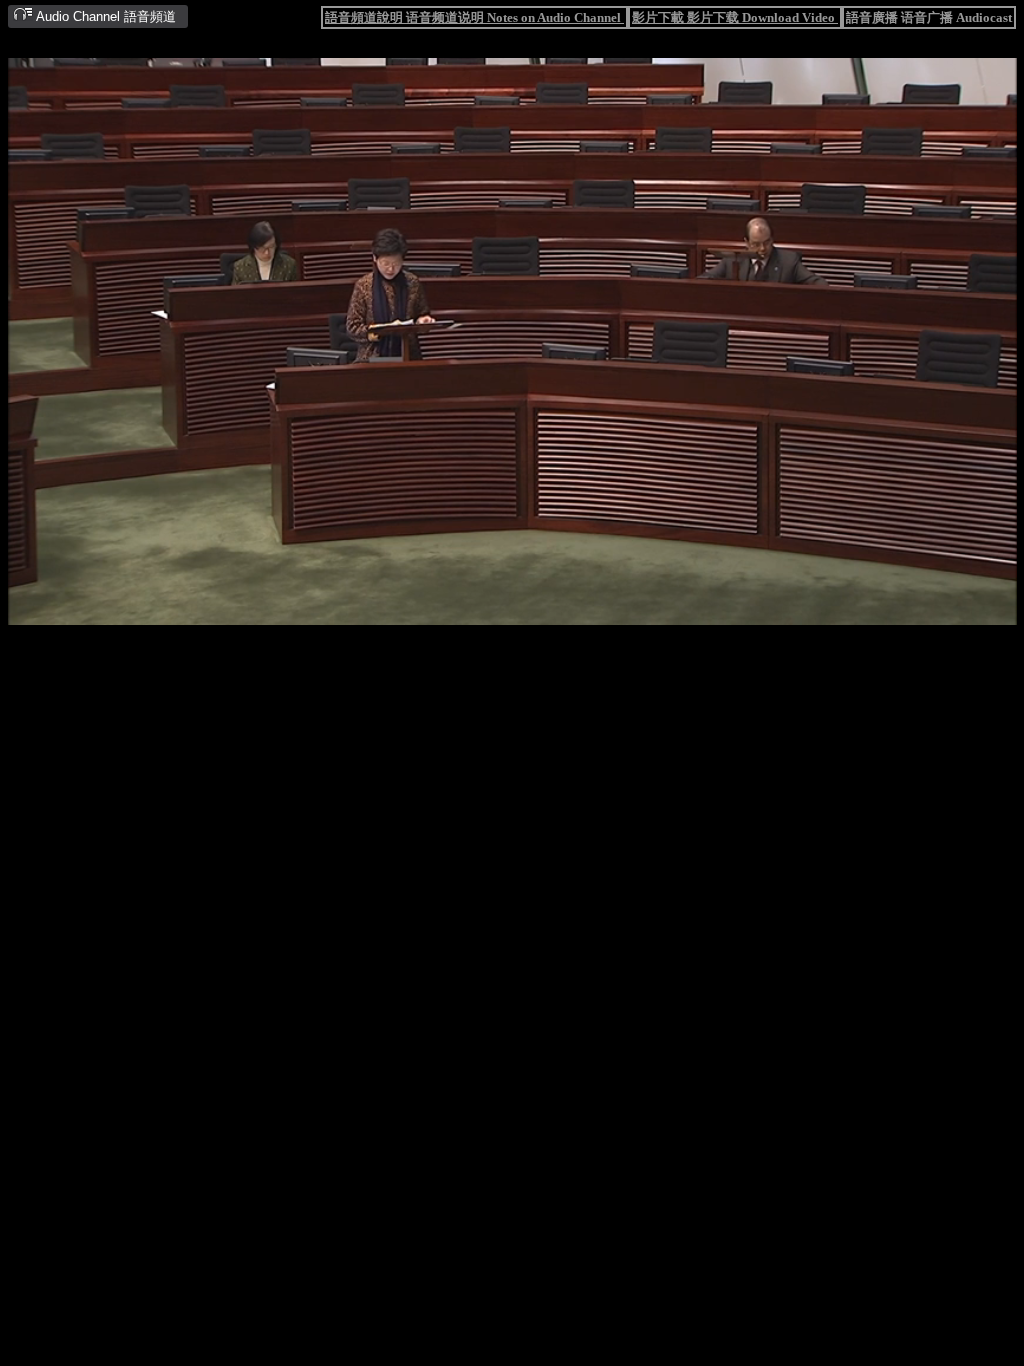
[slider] (447, 610)
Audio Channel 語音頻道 (104, 16)
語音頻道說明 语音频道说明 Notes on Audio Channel (474, 17)
